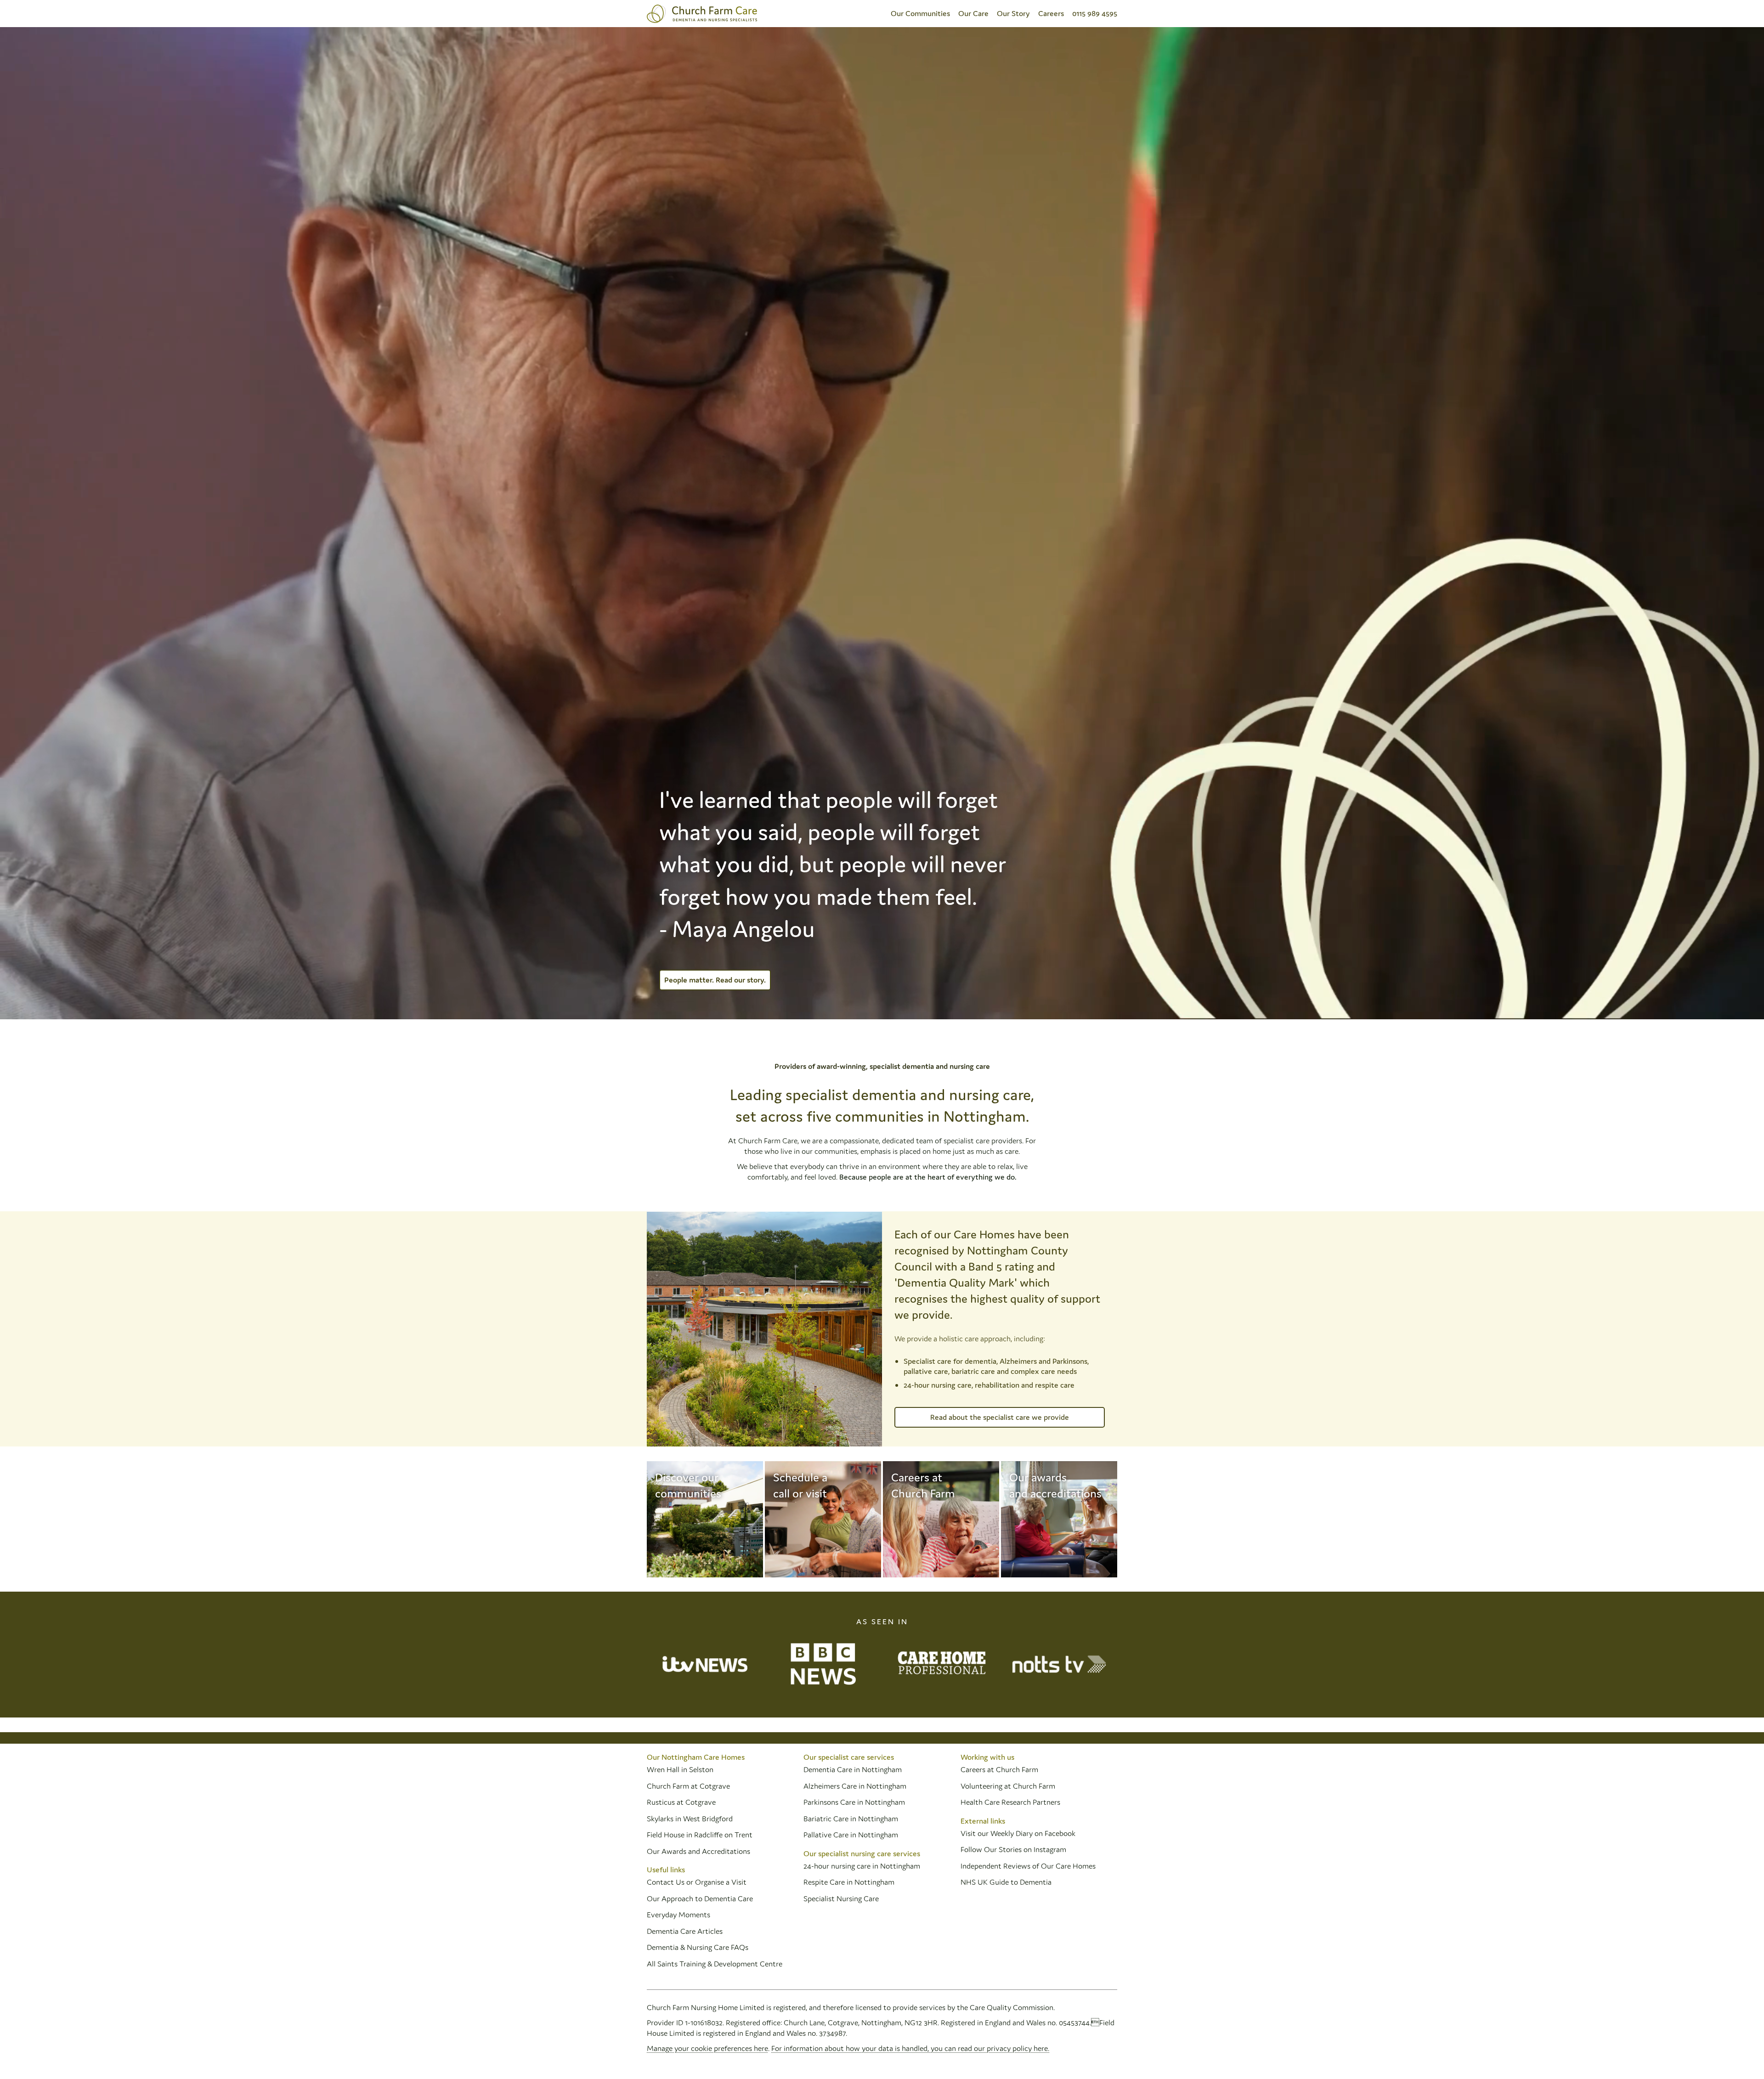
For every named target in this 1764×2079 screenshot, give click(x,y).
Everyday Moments (678, 1915)
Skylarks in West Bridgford (690, 1819)
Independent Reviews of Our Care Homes (1028, 1866)
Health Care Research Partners (1010, 1802)
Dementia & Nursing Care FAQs (698, 1947)
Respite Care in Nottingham (849, 1882)
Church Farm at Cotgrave (688, 1786)
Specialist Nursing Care (841, 1898)
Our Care (973, 13)
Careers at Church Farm (999, 1769)
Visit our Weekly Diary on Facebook (1018, 1833)
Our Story (1013, 13)
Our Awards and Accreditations (698, 1851)
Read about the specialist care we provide (1000, 1417)
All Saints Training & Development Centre (715, 1964)
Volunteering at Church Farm (1008, 1786)
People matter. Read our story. (715, 980)
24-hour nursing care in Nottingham (862, 1866)
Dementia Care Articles (685, 1931)
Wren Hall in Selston (681, 1769)
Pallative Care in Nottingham (851, 1835)
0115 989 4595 (1095, 13)
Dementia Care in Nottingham (853, 1769)
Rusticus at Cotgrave (681, 1802)
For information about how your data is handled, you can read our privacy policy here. (910, 2048)
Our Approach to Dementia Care (700, 1898)
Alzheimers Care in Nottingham (855, 1786)
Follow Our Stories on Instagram (1013, 1849)
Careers (1051, 13)
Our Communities (920, 13)
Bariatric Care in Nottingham (851, 1819)
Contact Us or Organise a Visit (697, 1882)
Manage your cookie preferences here (707, 2048)
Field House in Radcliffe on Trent (700, 1835)
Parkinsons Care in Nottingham (854, 1802)
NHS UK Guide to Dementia (1006, 1882)
